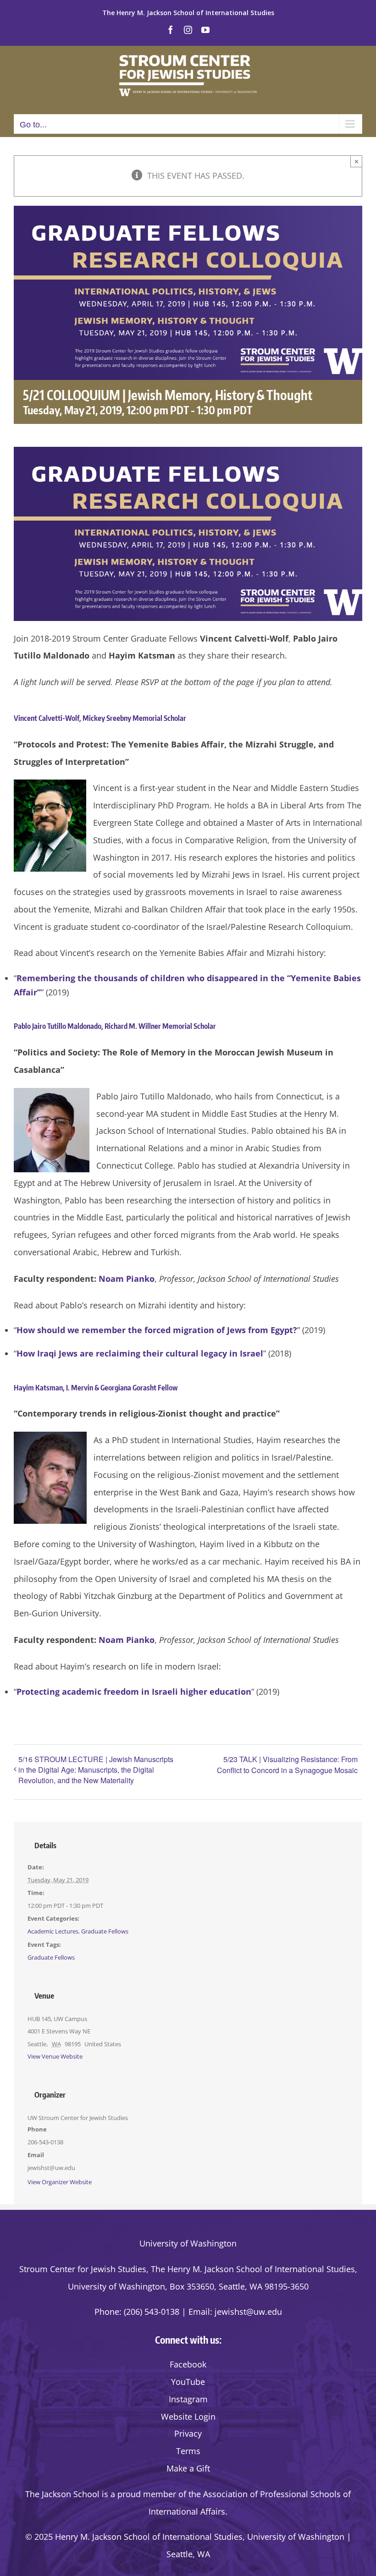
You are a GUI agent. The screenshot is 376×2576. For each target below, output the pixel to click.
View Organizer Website (60, 2182)
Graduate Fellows (105, 1931)
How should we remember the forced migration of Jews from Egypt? (157, 1330)
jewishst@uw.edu (248, 2312)
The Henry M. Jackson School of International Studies (188, 13)
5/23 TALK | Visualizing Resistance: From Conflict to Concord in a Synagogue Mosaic (287, 1765)
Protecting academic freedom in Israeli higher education (134, 1692)
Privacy (188, 2433)
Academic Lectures (53, 1931)
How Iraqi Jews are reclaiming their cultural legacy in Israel (140, 1353)
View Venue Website (55, 2056)
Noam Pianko (127, 1279)
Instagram (188, 2399)
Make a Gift (188, 2468)
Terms (188, 2451)
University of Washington (188, 2243)
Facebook (188, 2364)
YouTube (188, 2382)
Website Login (188, 2417)
